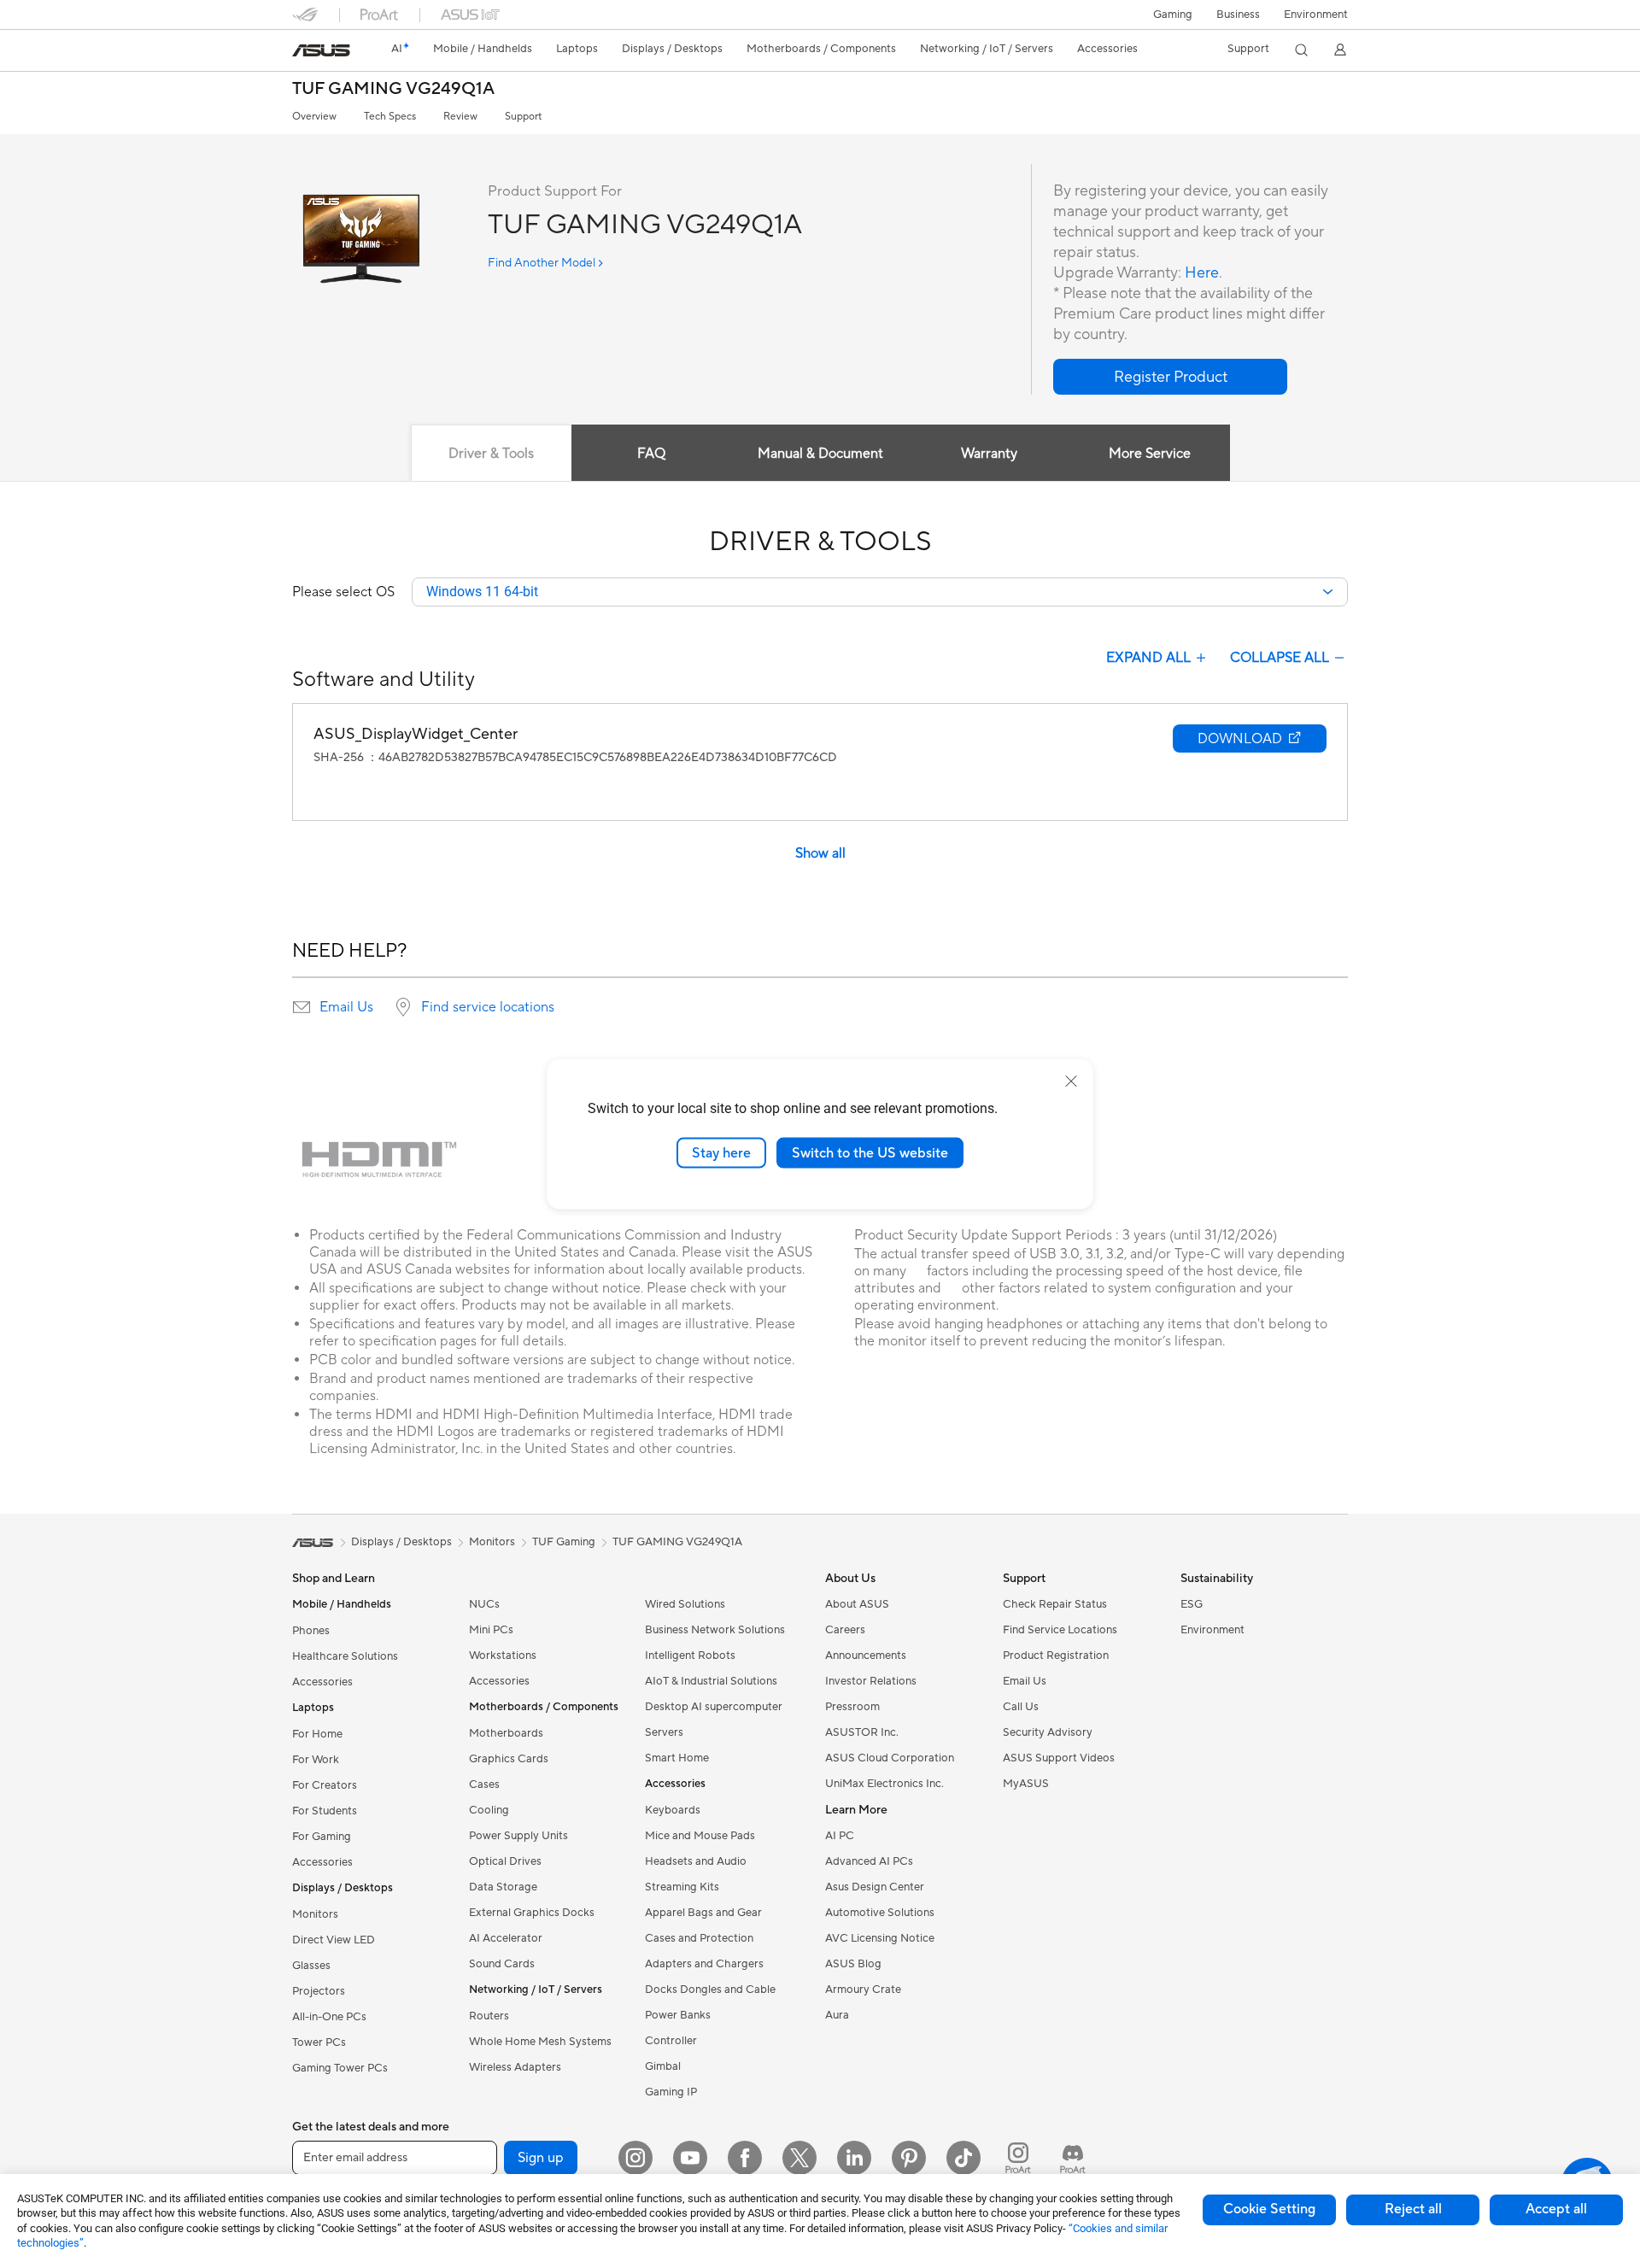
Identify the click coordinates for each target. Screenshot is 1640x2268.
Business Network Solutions (715, 1630)
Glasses (311, 1966)
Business (1238, 15)
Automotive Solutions (880, 1913)
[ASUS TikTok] (963, 2158)
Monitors (315, 1914)
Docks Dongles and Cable (710, 1990)
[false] (1170, 377)
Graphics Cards (509, 1759)
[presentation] (302, 1007)
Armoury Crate (863, 1990)
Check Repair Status (1055, 1604)
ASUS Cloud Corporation (890, 1758)
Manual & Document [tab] (820, 454)
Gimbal (663, 2066)
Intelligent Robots (690, 1656)
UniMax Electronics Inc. (884, 1784)
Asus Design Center (875, 1887)
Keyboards (673, 1810)
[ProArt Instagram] (1018, 2158)
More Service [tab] (1150, 454)
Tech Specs (390, 117)
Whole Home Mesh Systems (540, 2042)
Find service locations (488, 1007)
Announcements (866, 1656)
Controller (671, 2041)
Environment (1316, 15)
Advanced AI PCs (869, 1861)
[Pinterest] (909, 2158)
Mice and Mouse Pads (700, 1836)
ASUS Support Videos (1059, 1758)
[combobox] (880, 592)
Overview (314, 117)
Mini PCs (491, 1630)
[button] (1173, 15)
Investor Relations (871, 1681)
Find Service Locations (1060, 1630)
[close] (1071, 1081)
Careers (845, 1630)
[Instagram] (635, 2158)
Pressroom (852, 1707)
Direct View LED (334, 1940)
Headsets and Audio (696, 1861)
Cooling (489, 1810)
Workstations (503, 1656)
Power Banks (678, 2015)
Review (460, 117)
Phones (311, 1631)
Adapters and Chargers (704, 1964)
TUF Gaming (564, 1542)
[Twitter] (799, 2158)
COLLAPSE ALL (1280, 658)
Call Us (1021, 1707)
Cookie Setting (1269, 2209)
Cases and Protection (699, 1938)
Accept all (1556, 2209)
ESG (1192, 1604)
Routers (489, 2016)
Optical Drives (505, 1861)
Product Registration (1056, 1656)
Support (523, 117)
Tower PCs (319, 2042)
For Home (317, 1734)
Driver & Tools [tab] (491, 454)
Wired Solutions (685, 1604)
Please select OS (343, 592)
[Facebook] (745, 2158)
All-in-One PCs (329, 2017)
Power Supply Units (518, 1836)
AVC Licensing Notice (880, 1938)
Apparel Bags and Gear (703, 1913)
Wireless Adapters (515, 2067)
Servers (664, 1732)
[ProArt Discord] (1073, 2158)
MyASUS (1026, 1784)
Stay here (721, 1152)
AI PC (840, 1836)
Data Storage (503, 1887)
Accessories (322, 1682)
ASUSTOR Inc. (862, 1732)
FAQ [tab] (651, 454)
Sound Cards (502, 1964)
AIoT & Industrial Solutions (711, 1681)
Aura (837, 2015)
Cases (484, 1785)
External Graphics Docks (532, 1913)
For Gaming (322, 1837)
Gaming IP (671, 2092)
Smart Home (677, 1758)
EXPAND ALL (1148, 658)
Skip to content (302, 53)
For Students (325, 1811)
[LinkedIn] (854, 2158)
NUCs (484, 1604)
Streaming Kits (682, 1887)
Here (1202, 273)
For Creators (325, 1785)
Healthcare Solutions (345, 1656)
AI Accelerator (506, 1938)
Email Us (346, 1007)
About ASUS (857, 1604)
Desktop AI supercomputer (714, 1707)
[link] (321, 50)
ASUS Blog (853, 1964)
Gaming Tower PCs (340, 2068)
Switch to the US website (870, 1152)
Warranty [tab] (989, 454)
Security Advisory (1048, 1732)
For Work (316, 1760)
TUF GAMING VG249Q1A (393, 89)
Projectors (319, 1991)
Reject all (1413, 2209)
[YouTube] (690, 2158)
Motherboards (506, 1733)
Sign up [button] (541, 2158)
